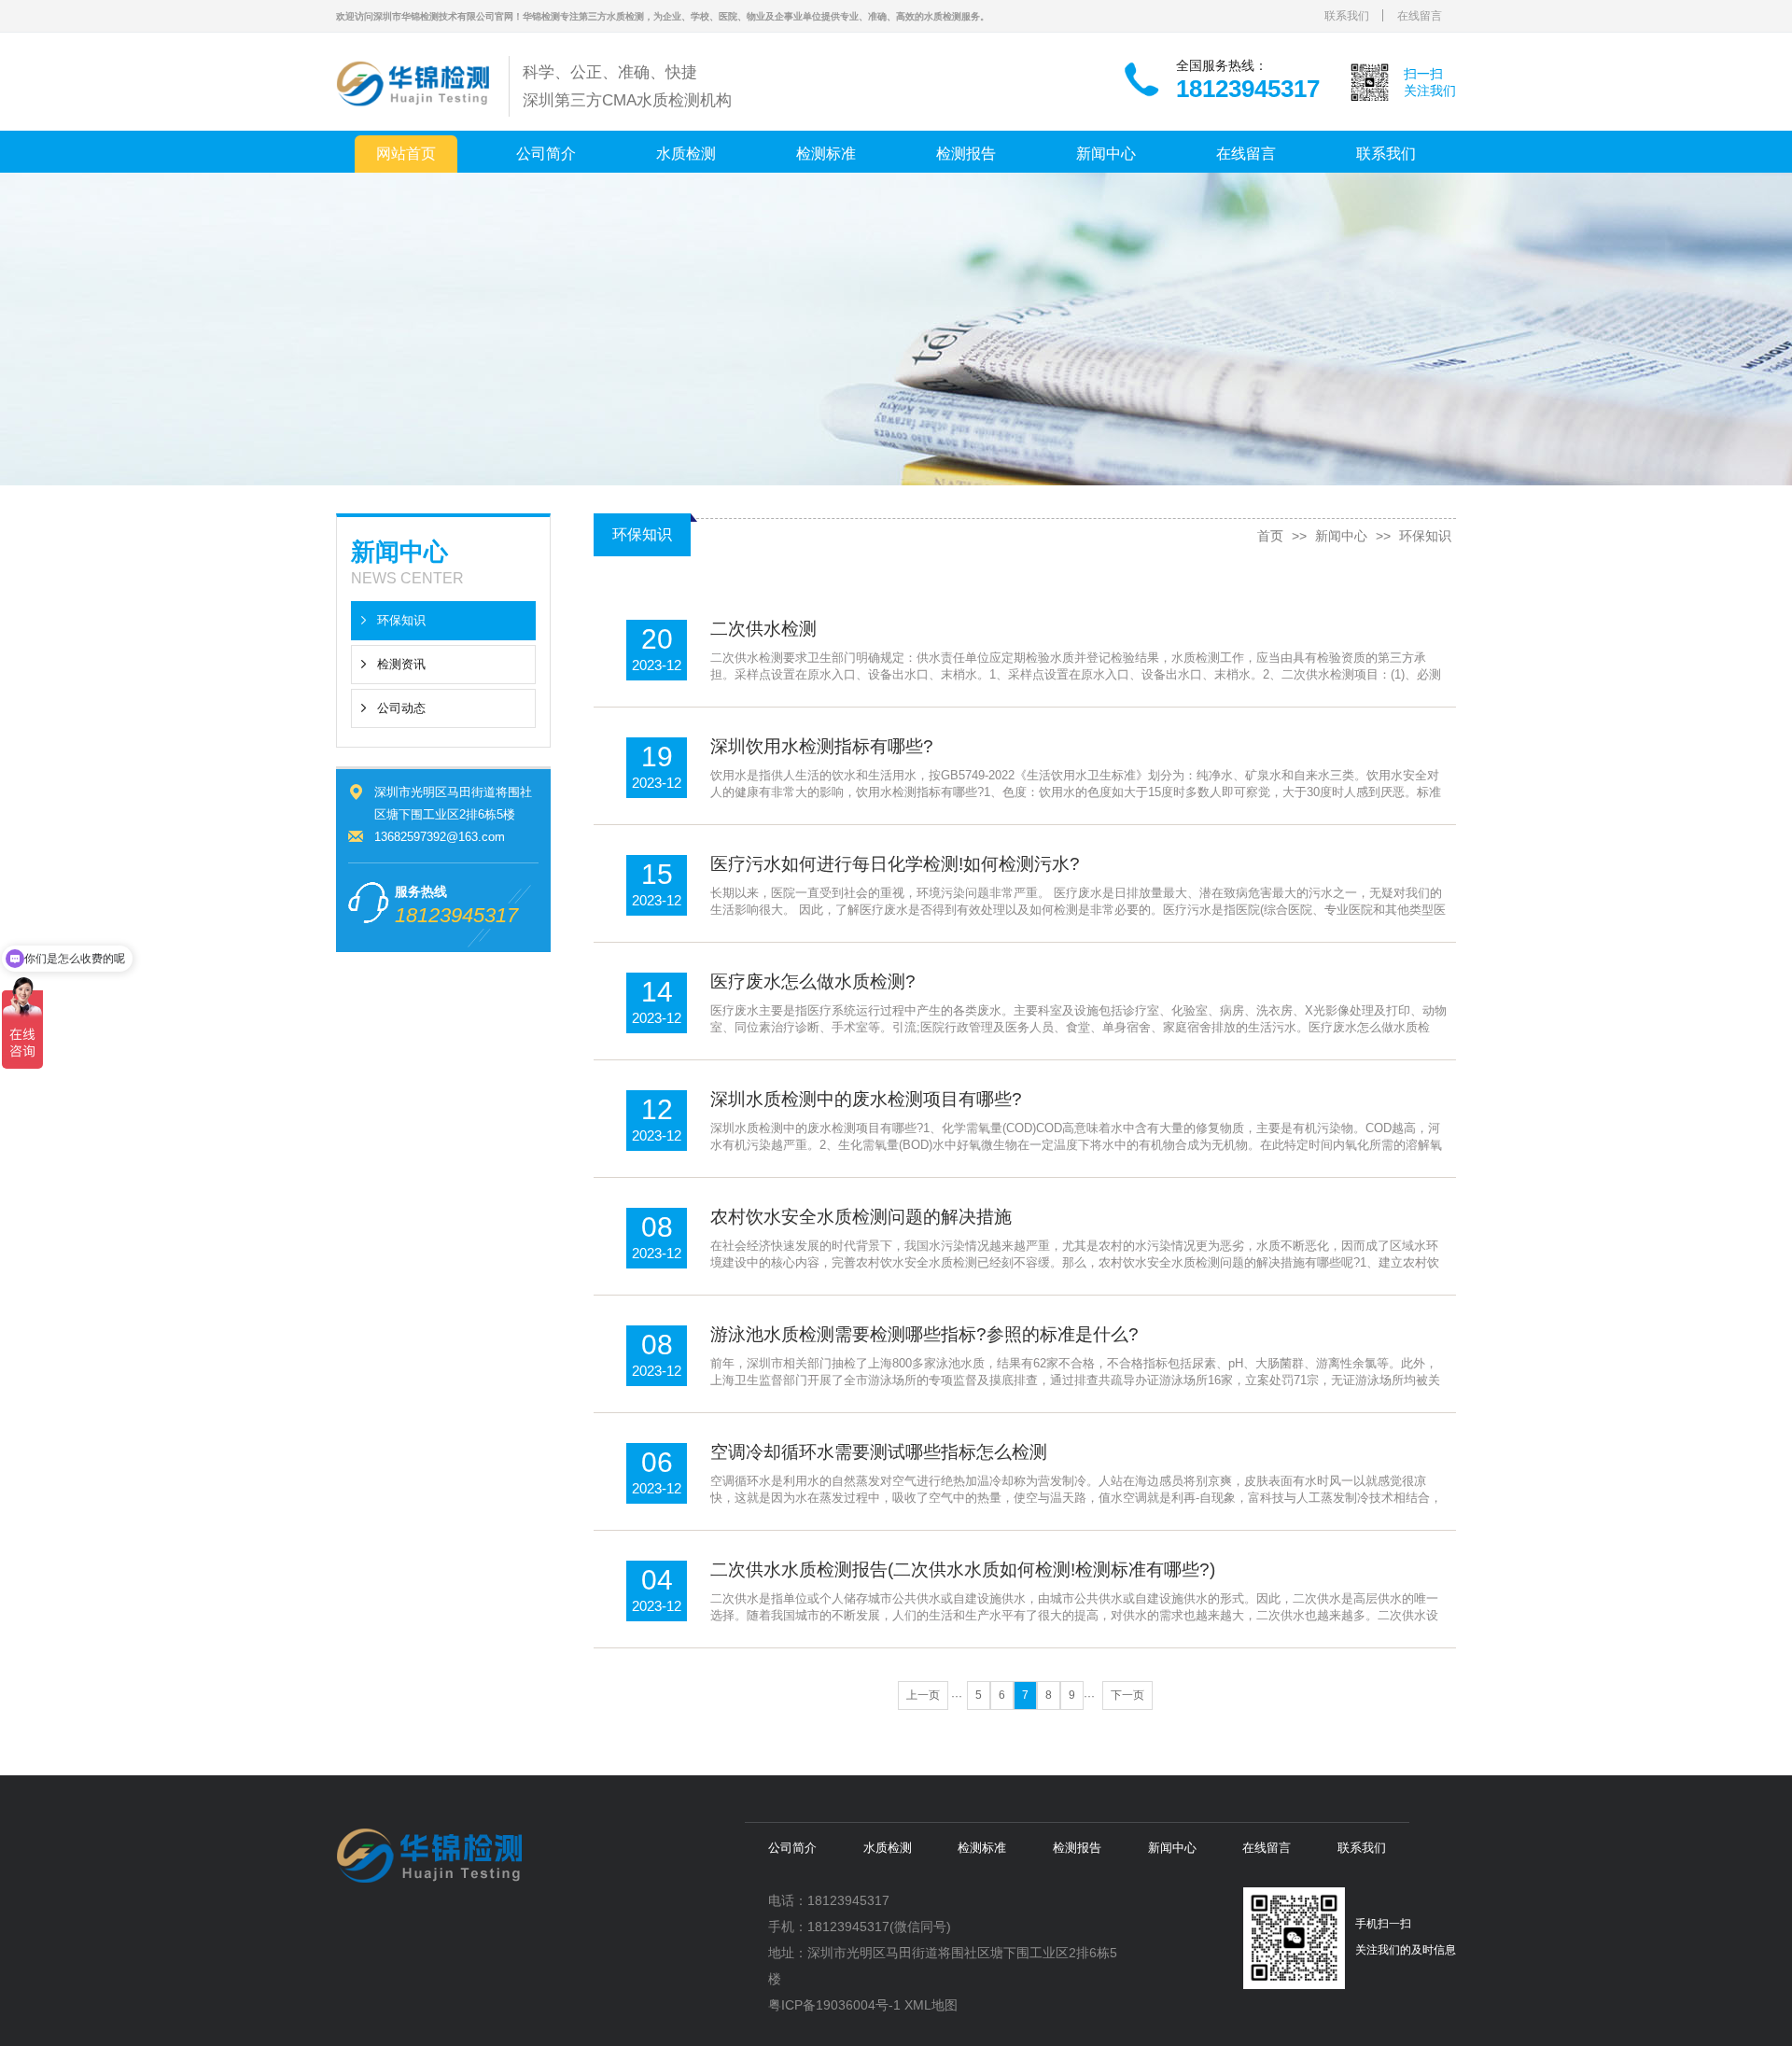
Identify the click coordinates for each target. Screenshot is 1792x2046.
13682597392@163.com (440, 837)
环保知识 (401, 620)
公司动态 (401, 708)
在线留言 (1420, 16)
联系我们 (1347, 16)
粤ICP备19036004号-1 (834, 2005)
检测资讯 (401, 664)
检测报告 (966, 154)
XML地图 (931, 2005)
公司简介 (546, 154)
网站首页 (406, 154)
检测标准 (826, 154)
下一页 (1127, 1695)
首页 (1270, 536)
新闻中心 (1106, 154)
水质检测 (686, 154)
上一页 (923, 1695)
